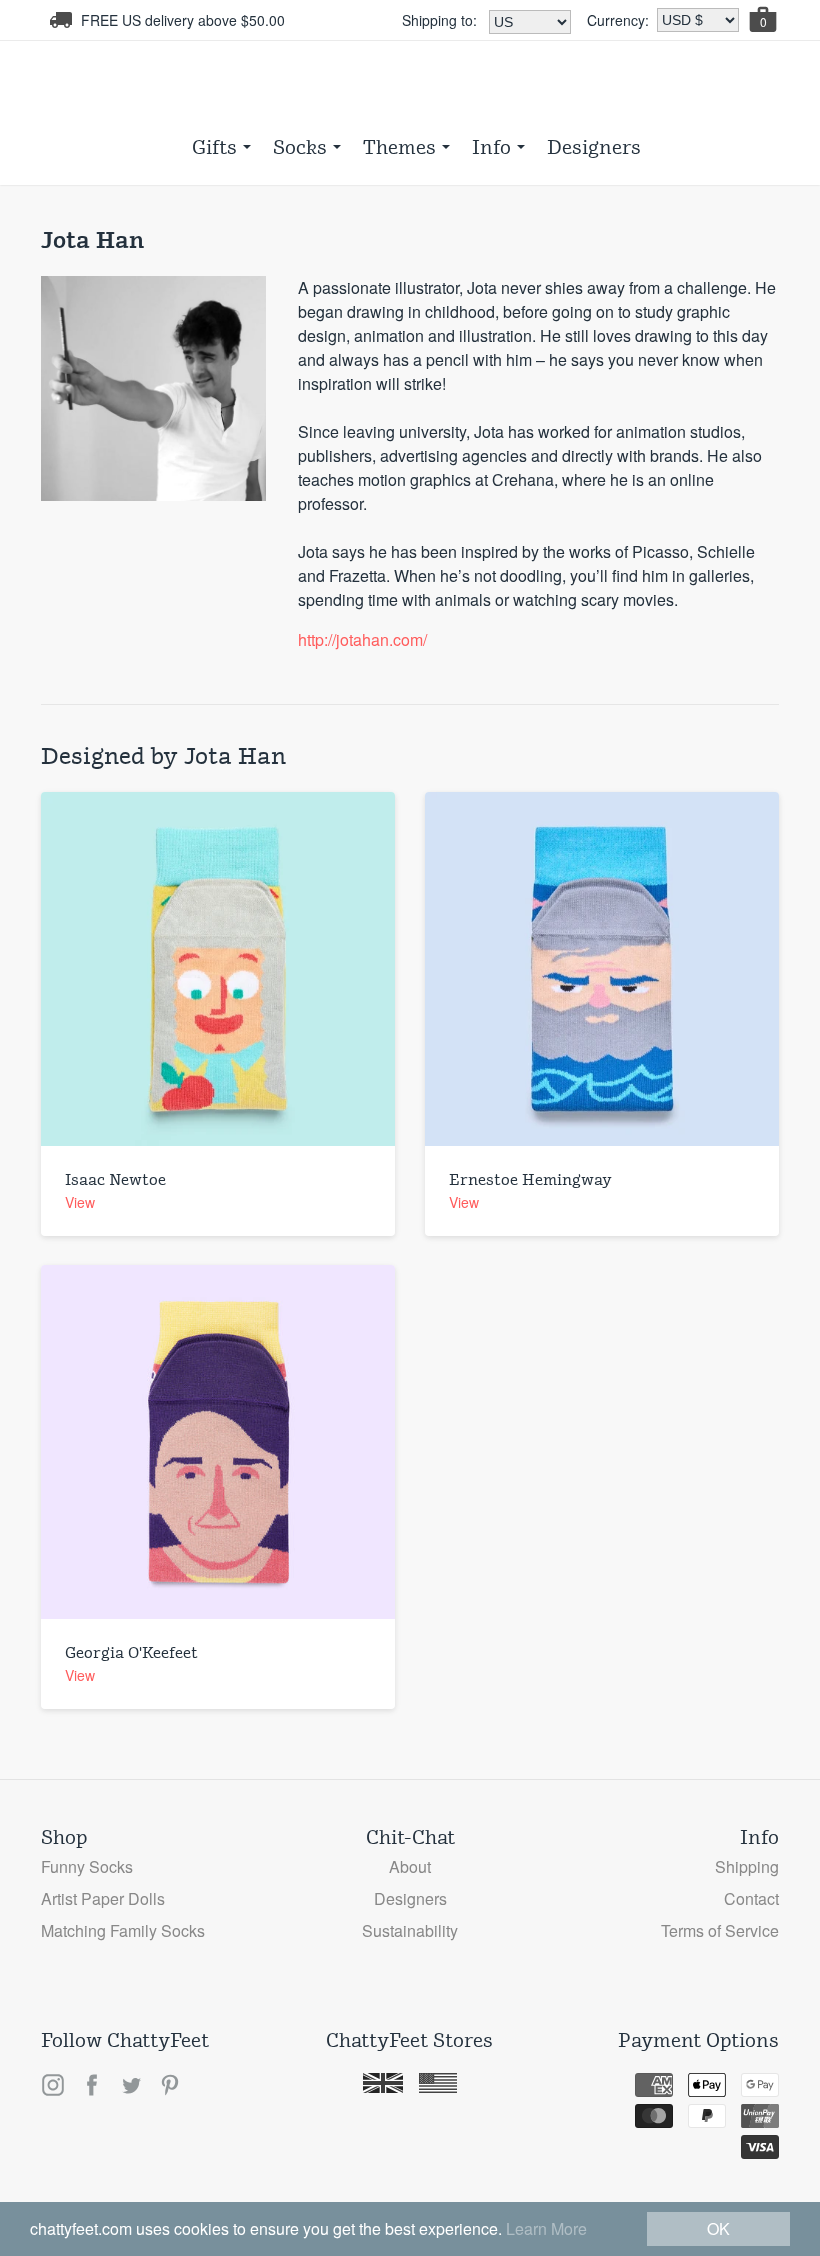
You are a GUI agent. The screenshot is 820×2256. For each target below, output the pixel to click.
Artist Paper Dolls (103, 1898)
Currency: (618, 20)
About (410, 1866)
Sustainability (410, 1930)
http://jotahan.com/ (362, 639)
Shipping (747, 1866)
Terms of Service (720, 1930)
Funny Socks (87, 1866)
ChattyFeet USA (410, 86)
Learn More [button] (546, 2228)
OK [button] (718, 2228)
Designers (594, 147)
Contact (751, 1898)
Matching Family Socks (123, 1930)
